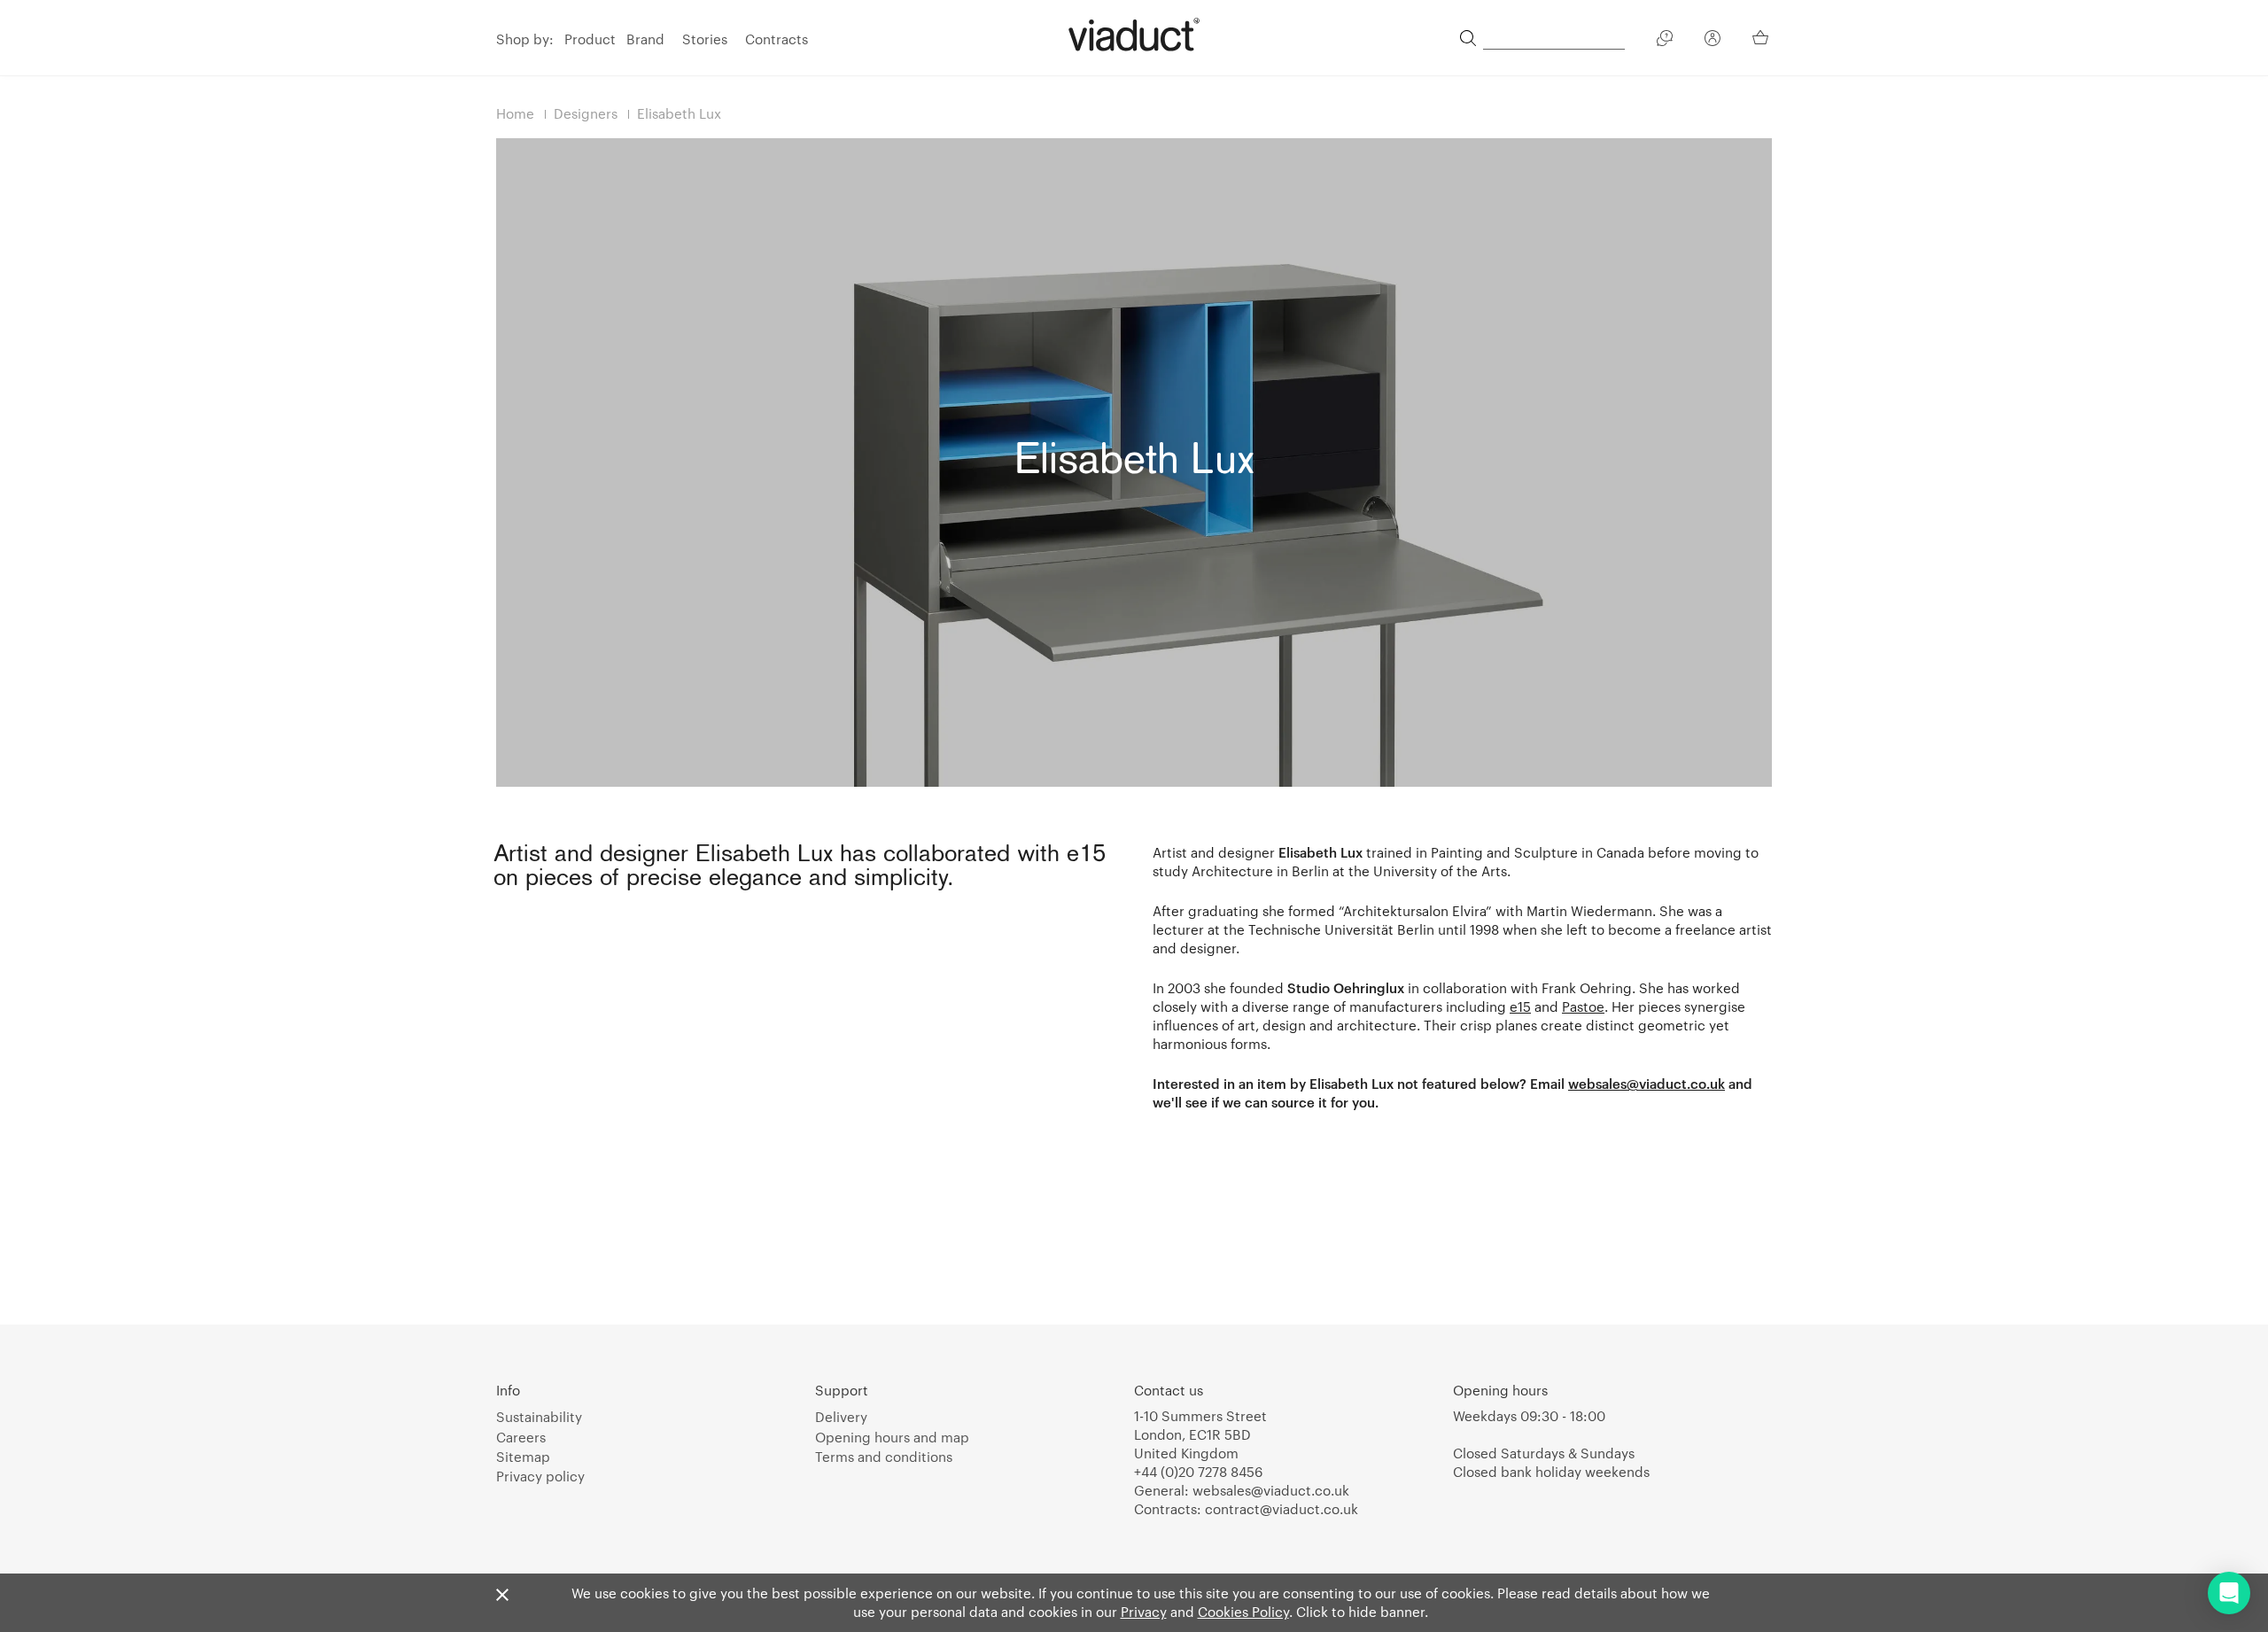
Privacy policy (540, 1476)
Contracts (777, 39)
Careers (521, 1437)
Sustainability (539, 1417)
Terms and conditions (884, 1457)
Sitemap (523, 1457)
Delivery (841, 1417)
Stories (705, 39)
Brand (645, 39)
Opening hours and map (892, 1437)
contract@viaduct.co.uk (1282, 1509)
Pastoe (1583, 1006)
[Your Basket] (1762, 37)
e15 (1520, 1006)
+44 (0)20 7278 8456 (1198, 1472)
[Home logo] (1134, 35)
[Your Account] (1713, 41)
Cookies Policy (1243, 1612)
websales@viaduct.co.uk (1647, 1084)
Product (590, 39)
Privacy (1144, 1612)
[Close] (502, 1596)
